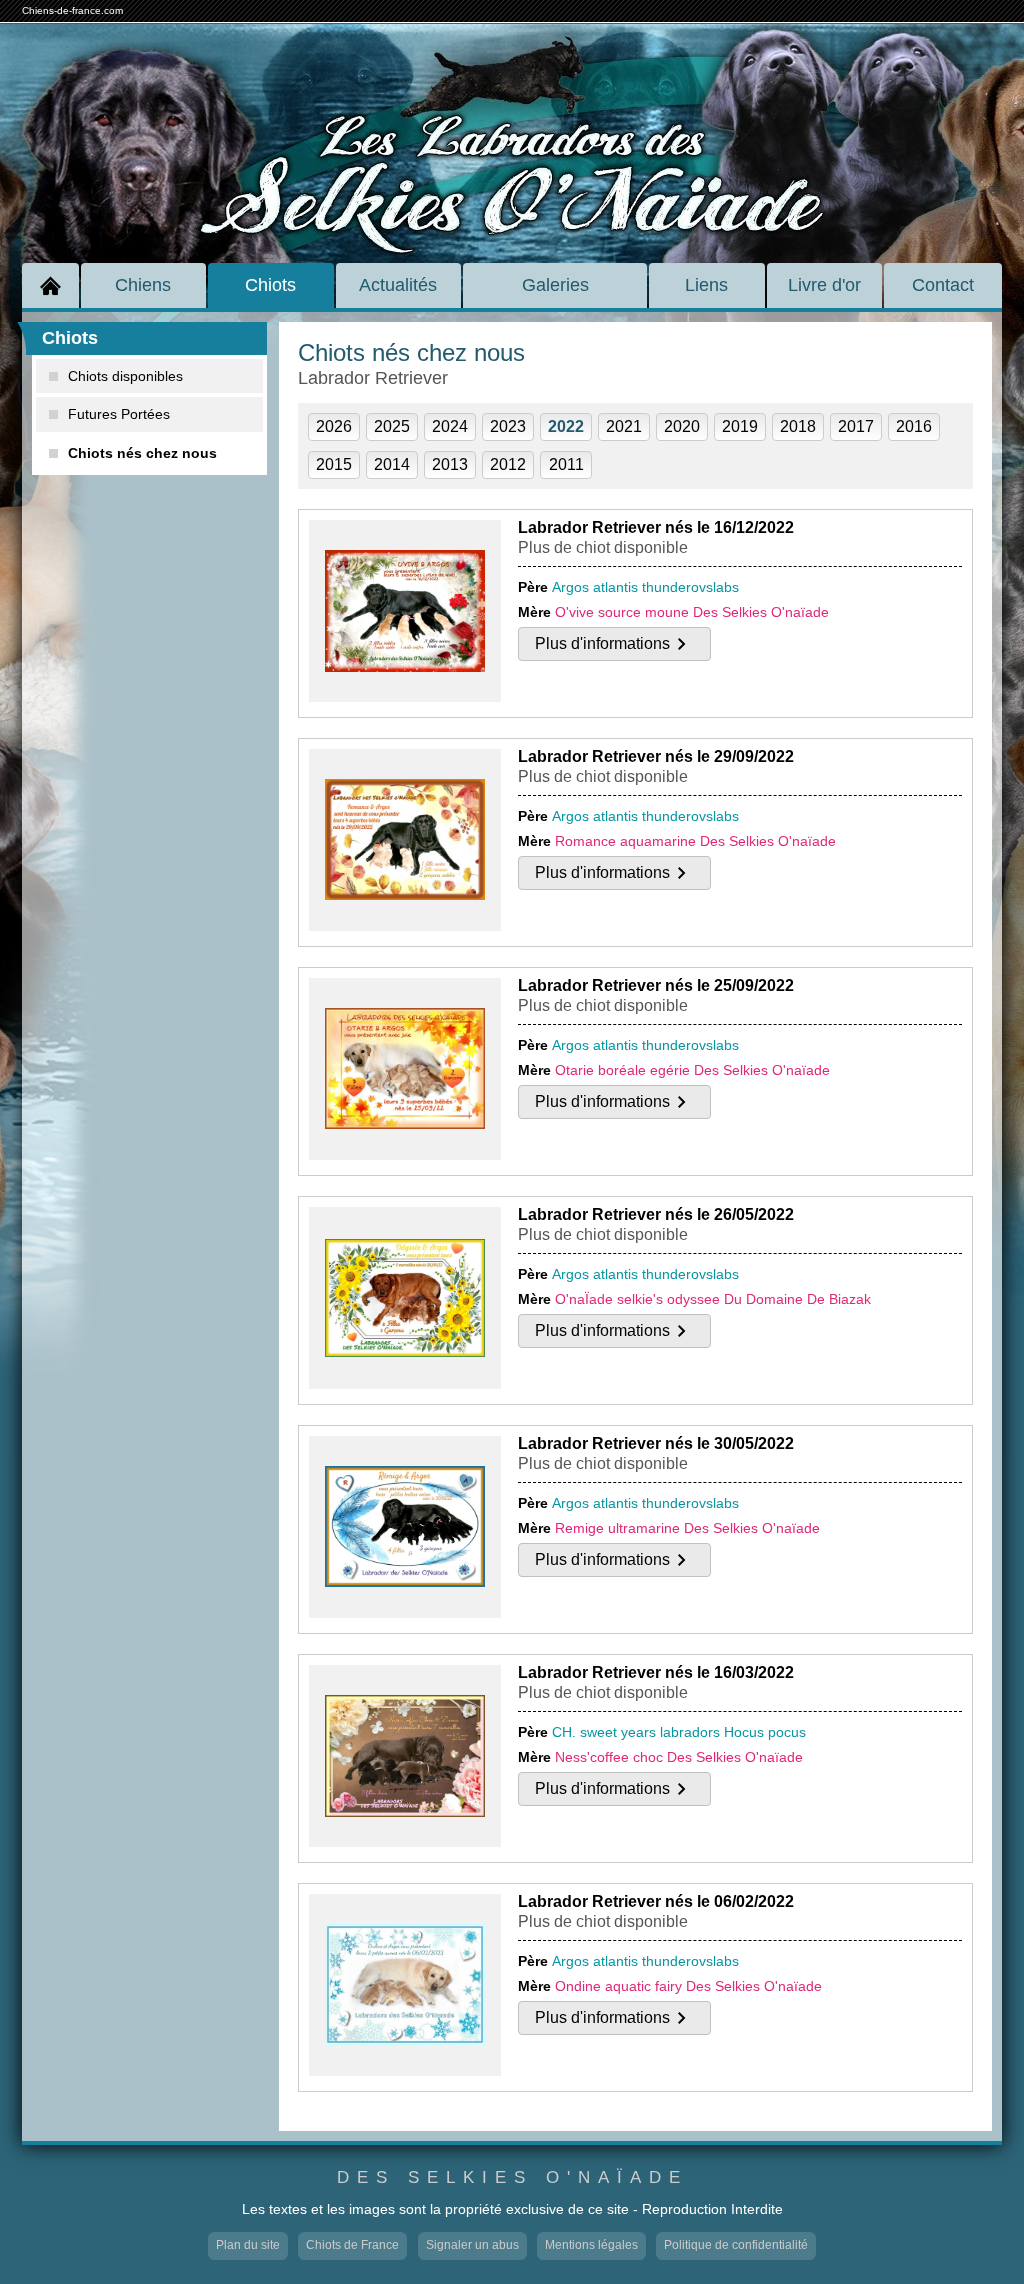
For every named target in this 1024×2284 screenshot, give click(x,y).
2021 (624, 426)
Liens (706, 285)
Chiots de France (352, 2245)
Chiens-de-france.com (72, 10)
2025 (392, 426)
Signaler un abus (472, 2245)
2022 (566, 426)
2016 (914, 426)
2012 (508, 464)
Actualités (398, 285)
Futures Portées (119, 414)
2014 (392, 464)
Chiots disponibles (125, 376)
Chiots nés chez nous (142, 453)
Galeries (555, 285)
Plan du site (248, 2245)
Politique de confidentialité (736, 2245)
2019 (740, 426)
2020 (682, 426)
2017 (856, 426)
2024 (450, 426)
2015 (334, 464)
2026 (334, 426)
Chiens (143, 285)
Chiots (270, 285)
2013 (450, 464)
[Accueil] (50, 285)
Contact (943, 285)
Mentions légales (591, 2245)
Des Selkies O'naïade (512, 2177)
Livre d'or (824, 285)
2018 (798, 426)
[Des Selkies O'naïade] (512, 123)
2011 (566, 464)
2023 (508, 426)
